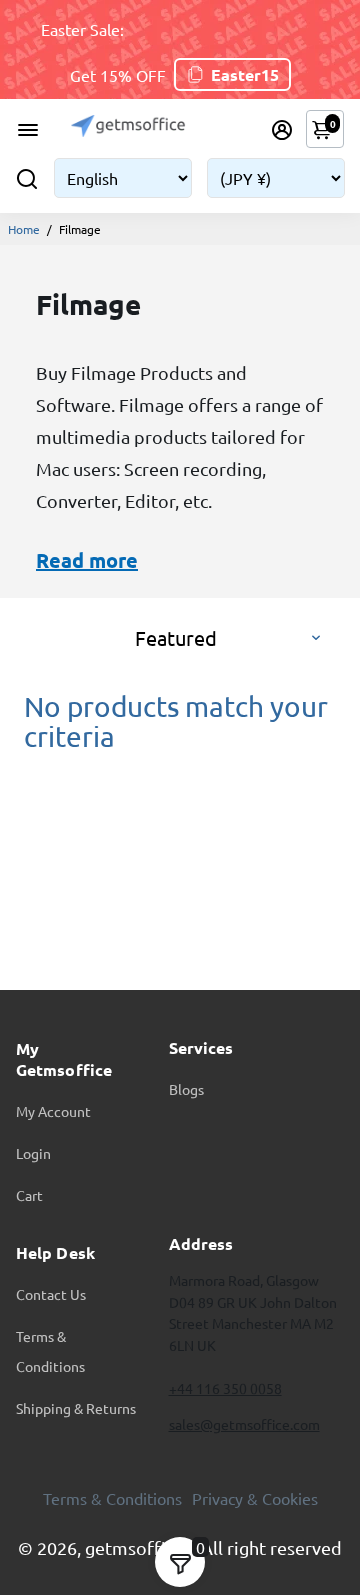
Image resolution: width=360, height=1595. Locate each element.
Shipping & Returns (76, 1408)
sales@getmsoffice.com (244, 1424)
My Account (53, 1111)
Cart (29, 1195)
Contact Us (51, 1294)
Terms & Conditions (50, 1351)
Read (60, 560)
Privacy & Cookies (255, 1498)
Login (33, 1153)
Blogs (186, 1089)
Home (24, 229)
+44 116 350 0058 (225, 1388)
